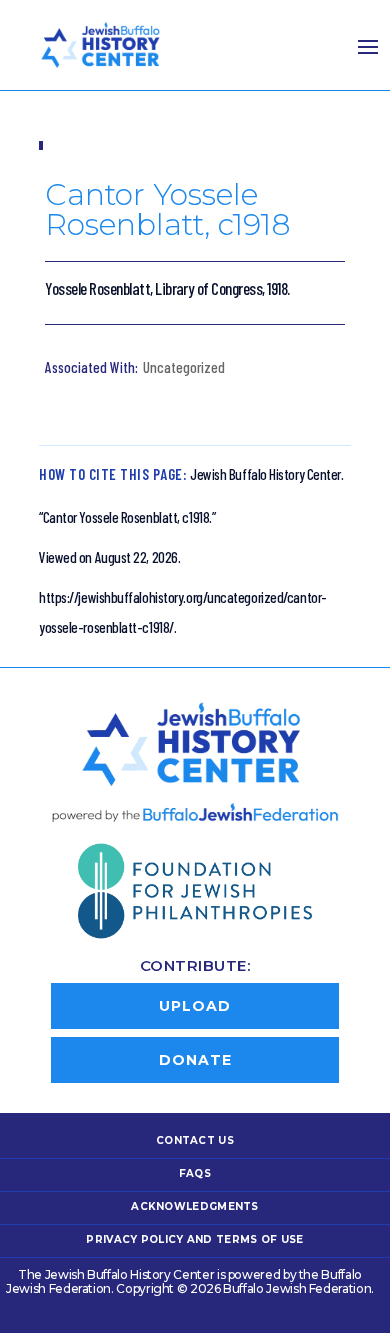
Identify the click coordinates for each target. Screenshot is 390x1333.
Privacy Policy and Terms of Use (194, 1239)
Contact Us (195, 1140)
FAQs (195, 1173)
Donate (195, 1060)
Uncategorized (184, 367)
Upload (195, 1006)
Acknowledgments (195, 1206)
